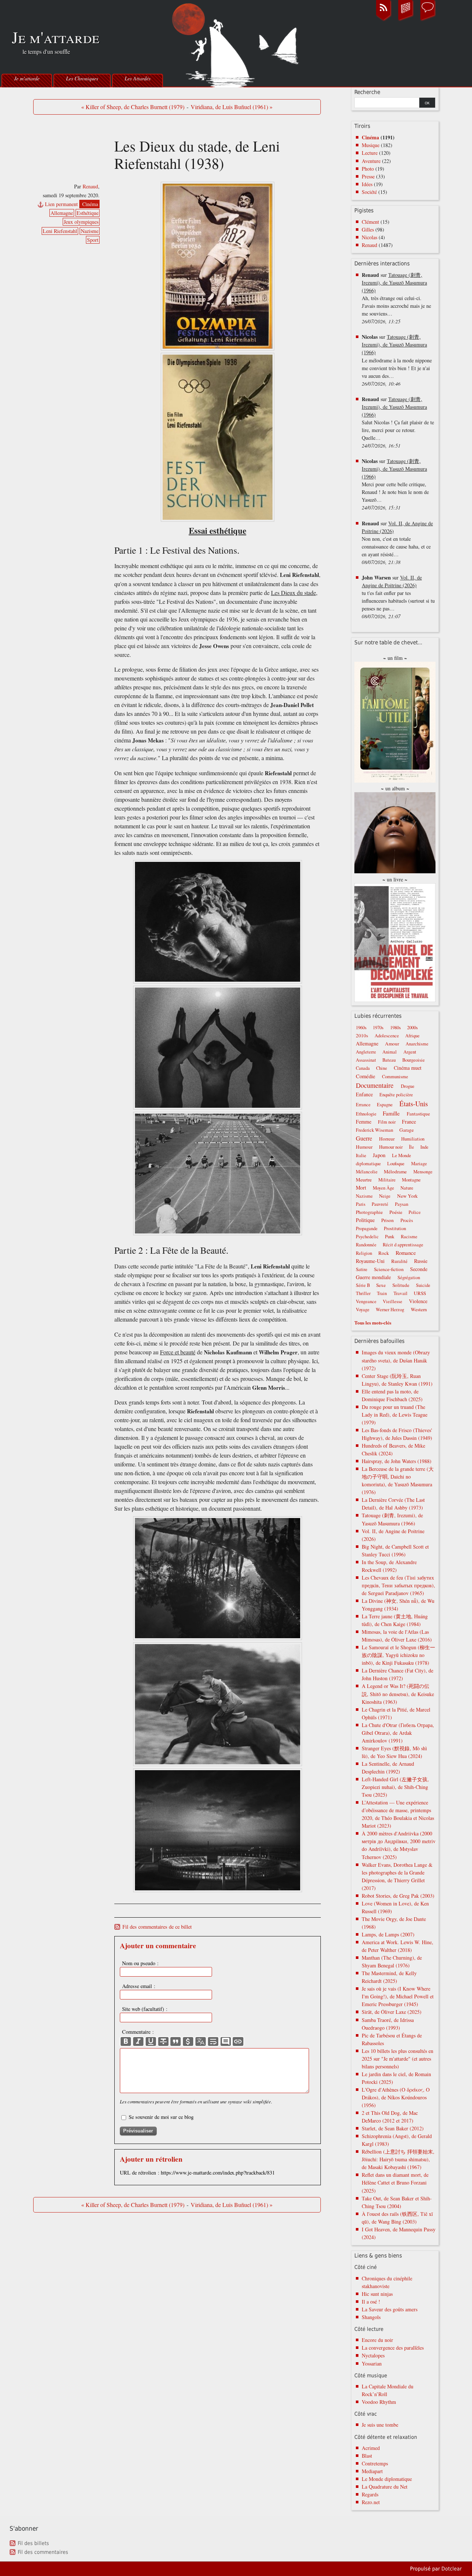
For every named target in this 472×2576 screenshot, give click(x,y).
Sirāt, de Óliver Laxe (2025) (392, 2012)
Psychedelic (367, 1237)
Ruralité (399, 1261)
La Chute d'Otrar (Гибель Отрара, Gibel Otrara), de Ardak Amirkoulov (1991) (398, 1733)
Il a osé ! (371, 2302)
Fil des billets (33, 2543)
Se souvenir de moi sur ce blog (161, 2117)
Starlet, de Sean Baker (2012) (393, 2128)
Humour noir (391, 1147)
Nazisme (90, 231)
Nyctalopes (373, 2355)
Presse (368, 176)
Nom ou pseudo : (140, 1963)
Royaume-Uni (370, 1261)
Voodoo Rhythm (379, 2402)
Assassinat (366, 1060)
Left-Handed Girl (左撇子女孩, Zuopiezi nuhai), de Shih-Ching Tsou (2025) (395, 1787)
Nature (407, 1188)
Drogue (408, 1086)
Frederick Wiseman (374, 1130)
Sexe (381, 1285)
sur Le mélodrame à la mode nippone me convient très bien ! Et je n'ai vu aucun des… (397, 360)
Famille (391, 1113)
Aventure (371, 161)
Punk (390, 1237)
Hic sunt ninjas (377, 2294)
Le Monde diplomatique (387, 2479)
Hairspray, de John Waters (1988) (397, 1461)
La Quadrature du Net (385, 2487)
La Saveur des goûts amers (390, 2309)
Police (415, 1212)
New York (407, 1196)
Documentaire (375, 1085)
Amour (392, 1044)
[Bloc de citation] (226, 2041)
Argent (410, 1052)
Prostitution (395, 1228)
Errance (363, 1105)
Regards (370, 2494)
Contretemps (375, 2463)
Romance (406, 1253)
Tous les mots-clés (373, 1322)
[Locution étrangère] (201, 2041)
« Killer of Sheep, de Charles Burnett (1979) (133, 107)
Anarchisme (417, 1044)
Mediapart (372, 2471)
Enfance (364, 1094)
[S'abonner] (383, 20)
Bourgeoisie (414, 1060)
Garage (407, 1130)
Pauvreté (380, 1204)
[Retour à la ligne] (213, 2041)
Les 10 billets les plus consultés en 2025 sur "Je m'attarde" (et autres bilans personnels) (398, 2059)
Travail (400, 1293)
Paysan (402, 1204)
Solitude (401, 1285)
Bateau (389, 1060)
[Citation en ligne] (176, 2041)
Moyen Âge (383, 1188)
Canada (363, 1068)
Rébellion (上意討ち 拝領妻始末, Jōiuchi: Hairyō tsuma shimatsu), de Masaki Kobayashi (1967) (398, 2159)
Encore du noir (377, 2340)
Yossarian (372, 2363)
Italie (361, 1155)
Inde (424, 1147)
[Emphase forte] (126, 2041)
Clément (370, 222)
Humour (364, 1147)
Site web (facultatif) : (145, 2009)
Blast (367, 2456)
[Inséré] (151, 2041)
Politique (365, 1220)
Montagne (411, 1180)
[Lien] (238, 2041)
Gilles (368, 229)
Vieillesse (393, 1301)
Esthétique (88, 213)
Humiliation (413, 1139)
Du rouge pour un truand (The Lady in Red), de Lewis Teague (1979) (395, 1415)
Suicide (423, 1285)
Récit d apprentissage (403, 1245)
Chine (382, 1068)
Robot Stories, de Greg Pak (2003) (398, 1896)
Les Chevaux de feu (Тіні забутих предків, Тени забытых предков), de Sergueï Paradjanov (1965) (398, 1585)
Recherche (367, 92)
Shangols (371, 2317)
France (409, 1122)
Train (382, 1293)
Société (369, 192)
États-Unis (414, 1103)
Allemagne (62, 213)
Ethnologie (366, 1114)
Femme (364, 1122)
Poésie (396, 1212)
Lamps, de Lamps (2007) (388, 1934)
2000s (412, 1028)
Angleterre (366, 1052)
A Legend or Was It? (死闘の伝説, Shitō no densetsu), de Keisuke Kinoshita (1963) (398, 1694)
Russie (421, 1261)
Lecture (370, 153)
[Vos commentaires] (428, 20)
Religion (364, 1253)
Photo (368, 169)
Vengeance (366, 1301)
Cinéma (90, 204)
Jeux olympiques (81, 222)
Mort (361, 1188)
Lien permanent (61, 204)
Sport (93, 240)
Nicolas (369, 237)
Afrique (412, 1036)
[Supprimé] (163, 2041)
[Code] (188, 2041)
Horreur (387, 1139)
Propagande (367, 1228)
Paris (361, 1204)
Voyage (363, 1310)
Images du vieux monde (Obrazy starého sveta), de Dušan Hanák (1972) (396, 1360)
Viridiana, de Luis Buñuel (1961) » (232, 107)
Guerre (364, 1138)
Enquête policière (396, 1095)
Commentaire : (138, 2032)
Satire (362, 1269)
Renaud (90, 186)
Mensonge (423, 1172)
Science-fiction (389, 1269)
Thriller (363, 1293)
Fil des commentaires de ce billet (157, 1927)
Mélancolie (367, 1172)
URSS (420, 1293)
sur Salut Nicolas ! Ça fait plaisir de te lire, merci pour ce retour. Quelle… (398, 422)
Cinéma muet (408, 1068)
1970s (378, 1028)
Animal (390, 1052)
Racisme (409, 1237)
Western (419, 1309)
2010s (362, 1035)
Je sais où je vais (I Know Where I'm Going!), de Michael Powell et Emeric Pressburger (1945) (398, 1996)
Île (412, 1147)
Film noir (387, 1122)
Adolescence (387, 1036)
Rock (384, 1253)
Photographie (369, 1212)
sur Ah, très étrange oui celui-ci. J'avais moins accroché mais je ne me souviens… (396, 298)
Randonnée (366, 1245)
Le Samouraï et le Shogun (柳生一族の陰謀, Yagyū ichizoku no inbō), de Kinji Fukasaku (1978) (398, 1655)
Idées (367, 184)
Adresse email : (139, 1986)
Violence (418, 1301)
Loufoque (396, 1164)
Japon (379, 1155)
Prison (388, 1220)
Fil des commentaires (43, 2552)
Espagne (385, 1105)
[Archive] (406, 20)
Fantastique (418, 1114)
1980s (395, 1028)
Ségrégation (409, 1277)
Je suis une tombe (380, 2425)
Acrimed (371, 2448)
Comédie (366, 1076)
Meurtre (364, 1180)
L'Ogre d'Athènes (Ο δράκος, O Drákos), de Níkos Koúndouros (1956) (396, 2097)
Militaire (387, 1180)
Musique (371, 145)
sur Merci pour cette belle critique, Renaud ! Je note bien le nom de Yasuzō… (395, 484)
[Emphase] (138, 2041)
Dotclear (452, 2569)
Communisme (395, 1077)
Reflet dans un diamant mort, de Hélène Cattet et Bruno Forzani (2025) (395, 2182)
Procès (407, 1220)
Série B (363, 1285)
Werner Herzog (390, 1310)
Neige (385, 1196)
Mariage (419, 1164)
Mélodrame (395, 1172)
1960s (361, 1028)
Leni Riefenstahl (60, 231)
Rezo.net (371, 2502)
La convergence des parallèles (393, 2348)
